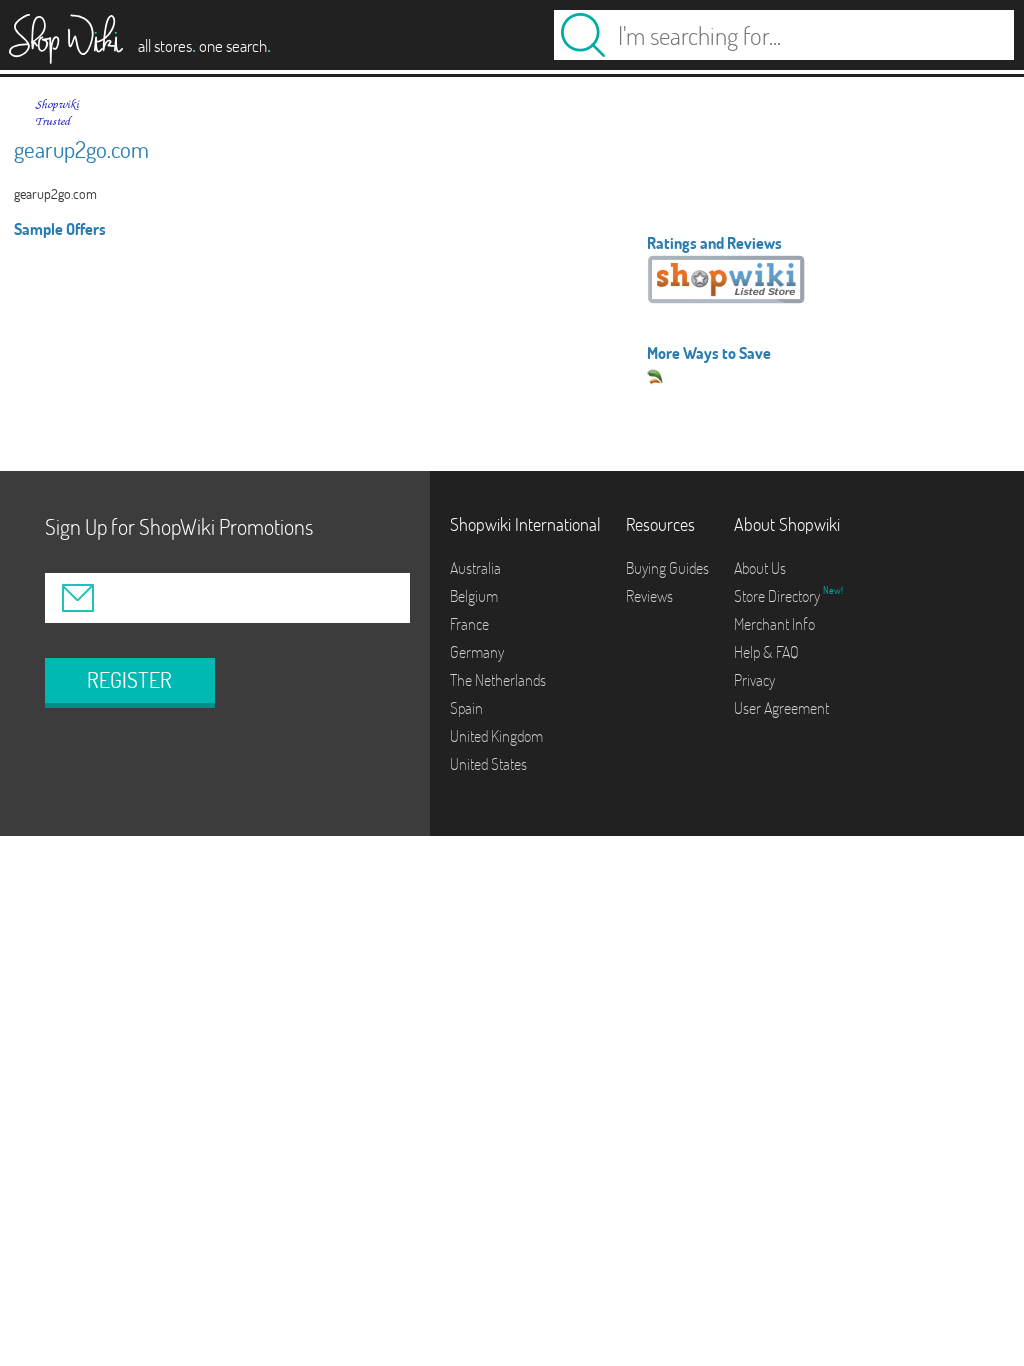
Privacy (754, 680)
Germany (477, 652)
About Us (760, 568)
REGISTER (129, 680)
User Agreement (781, 708)
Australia (475, 568)
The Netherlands (498, 680)
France (469, 624)
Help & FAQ (766, 652)
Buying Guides (667, 568)
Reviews (649, 596)
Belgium (474, 596)
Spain (466, 708)
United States (488, 764)
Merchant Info (774, 624)
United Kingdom (496, 736)
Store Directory (778, 596)
